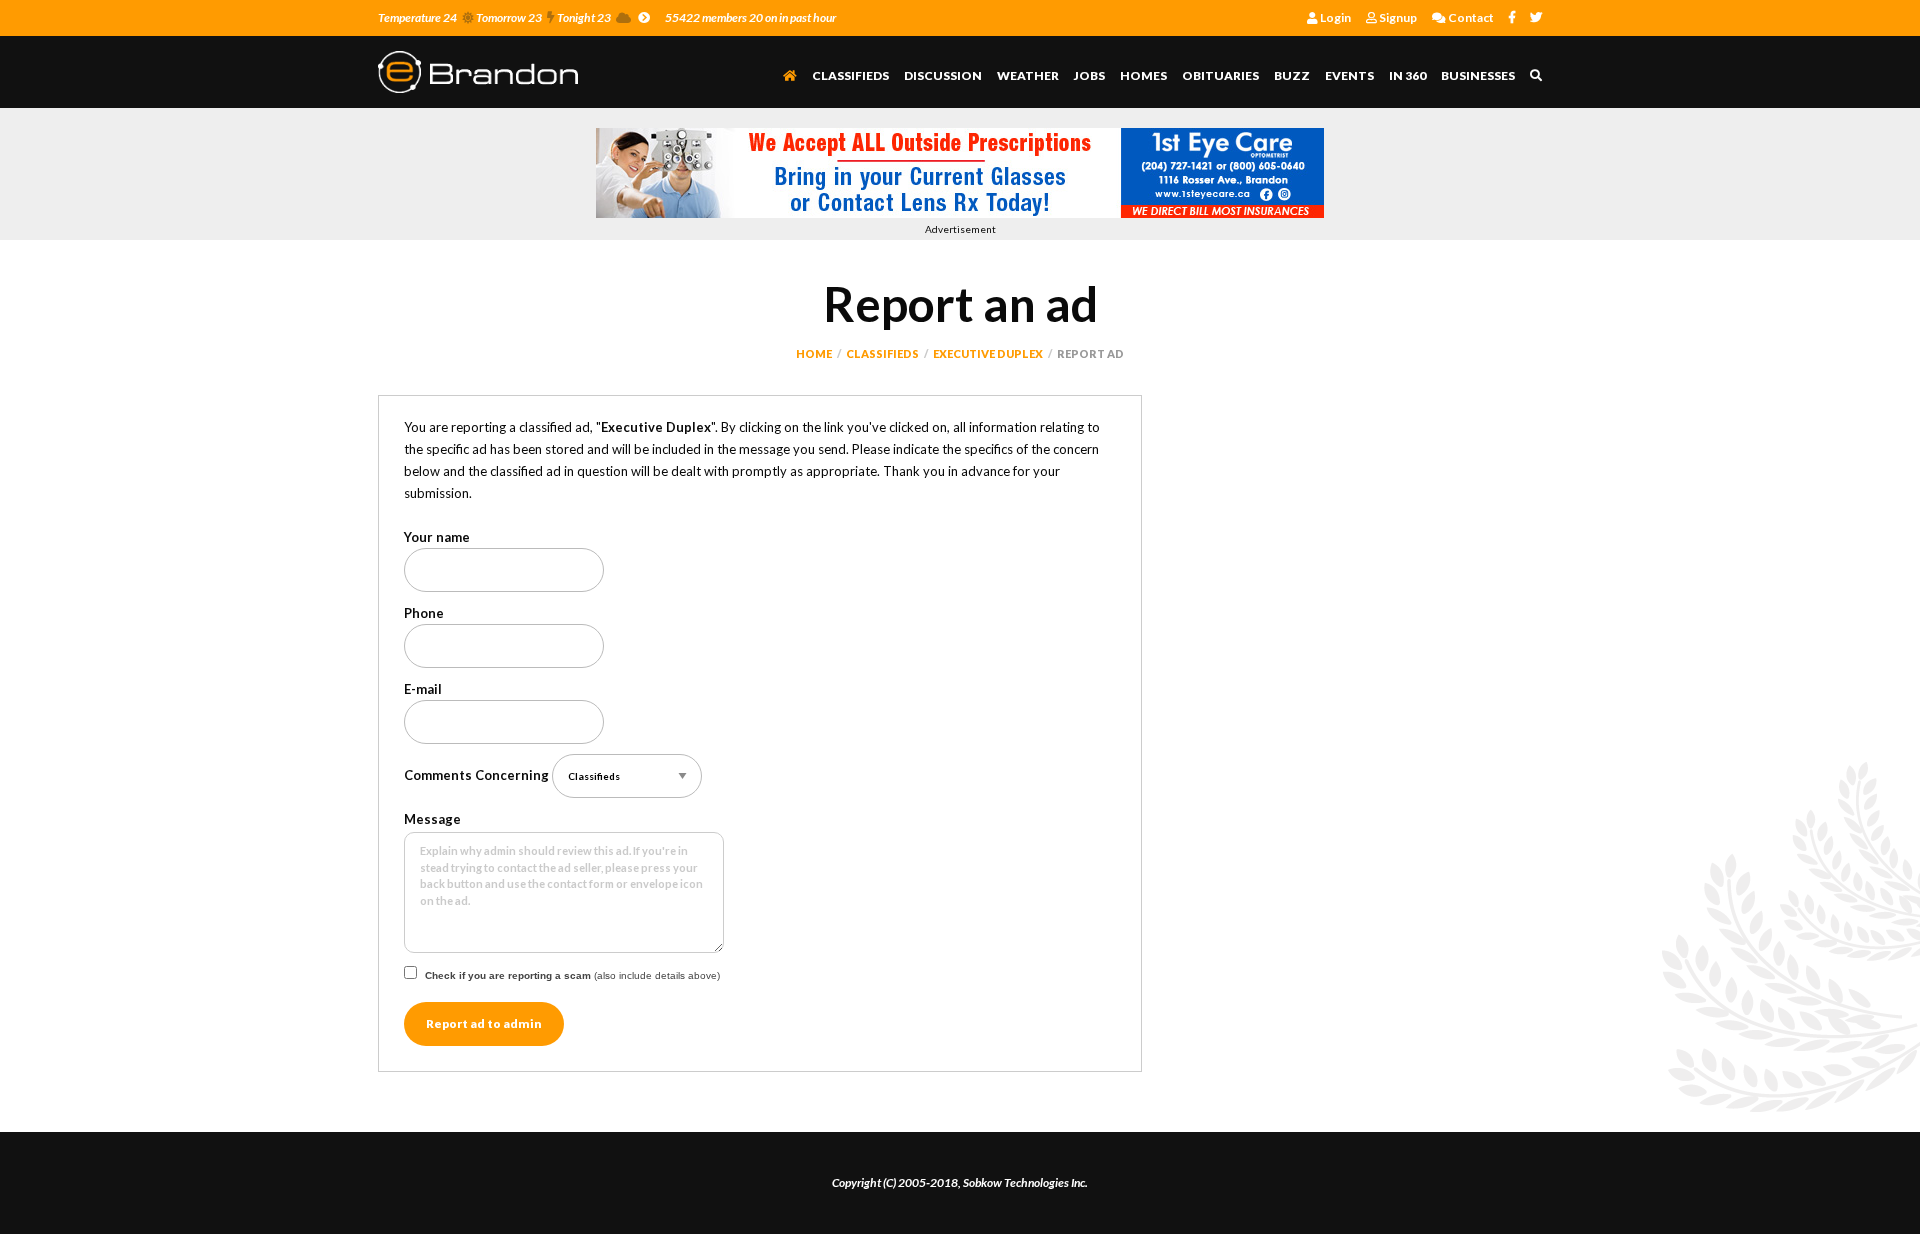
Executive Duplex (988, 353)
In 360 (1407, 75)
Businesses (1478, 75)
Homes (1143, 75)
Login (1334, 17)
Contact (1470, 17)
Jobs (1089, 75)
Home (814, 353)
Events (1349, 75)
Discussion (943, 75)
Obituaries (1220, 75)
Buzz (1292, 75)
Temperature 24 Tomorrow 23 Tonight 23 (494, 17)
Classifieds (850, 75)
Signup (1397, 17)
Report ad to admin (484, 1023)
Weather (1028, 75)
